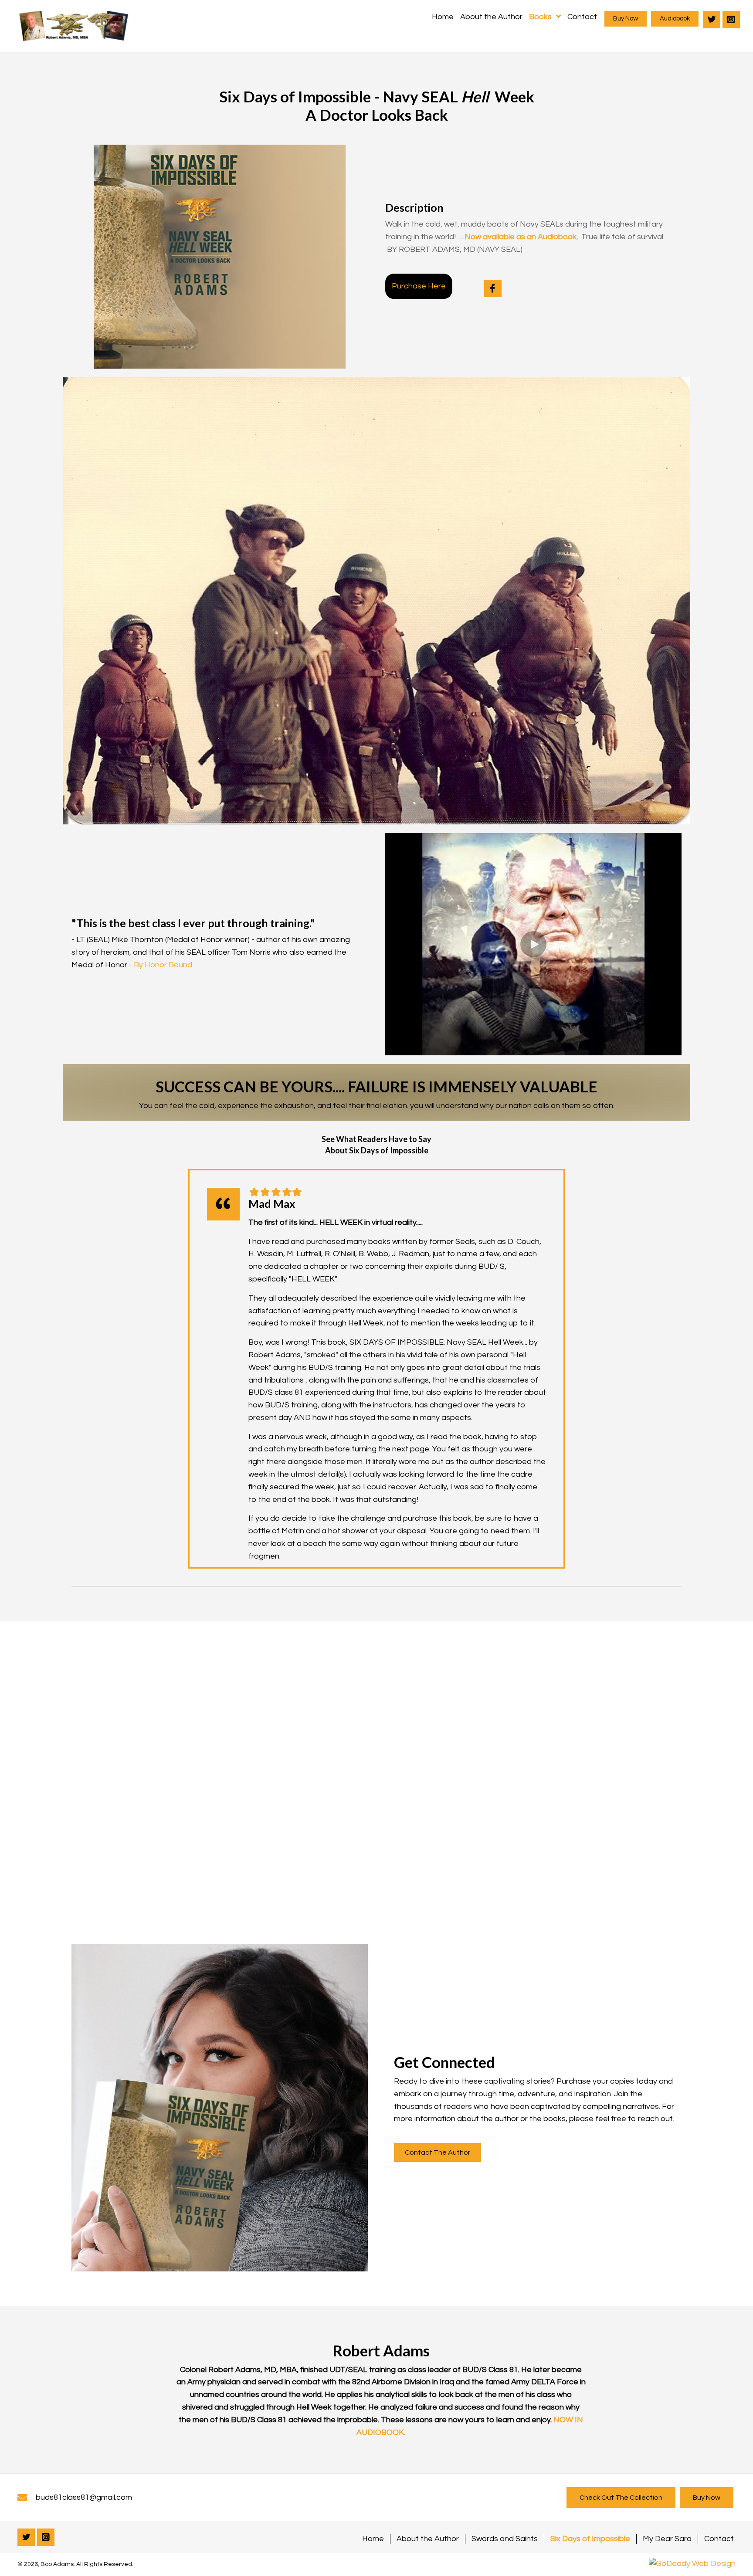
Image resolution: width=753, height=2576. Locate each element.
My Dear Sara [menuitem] (667, 2539)
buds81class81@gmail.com (84, 2497)
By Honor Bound (163, 965)
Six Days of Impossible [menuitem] (590, 2539)
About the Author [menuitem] (428, 2539)
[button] (626, 19)
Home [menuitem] (373, 2539)
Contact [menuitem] (719, 2539)
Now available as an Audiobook (521, 237)
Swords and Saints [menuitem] (505, 2539)
